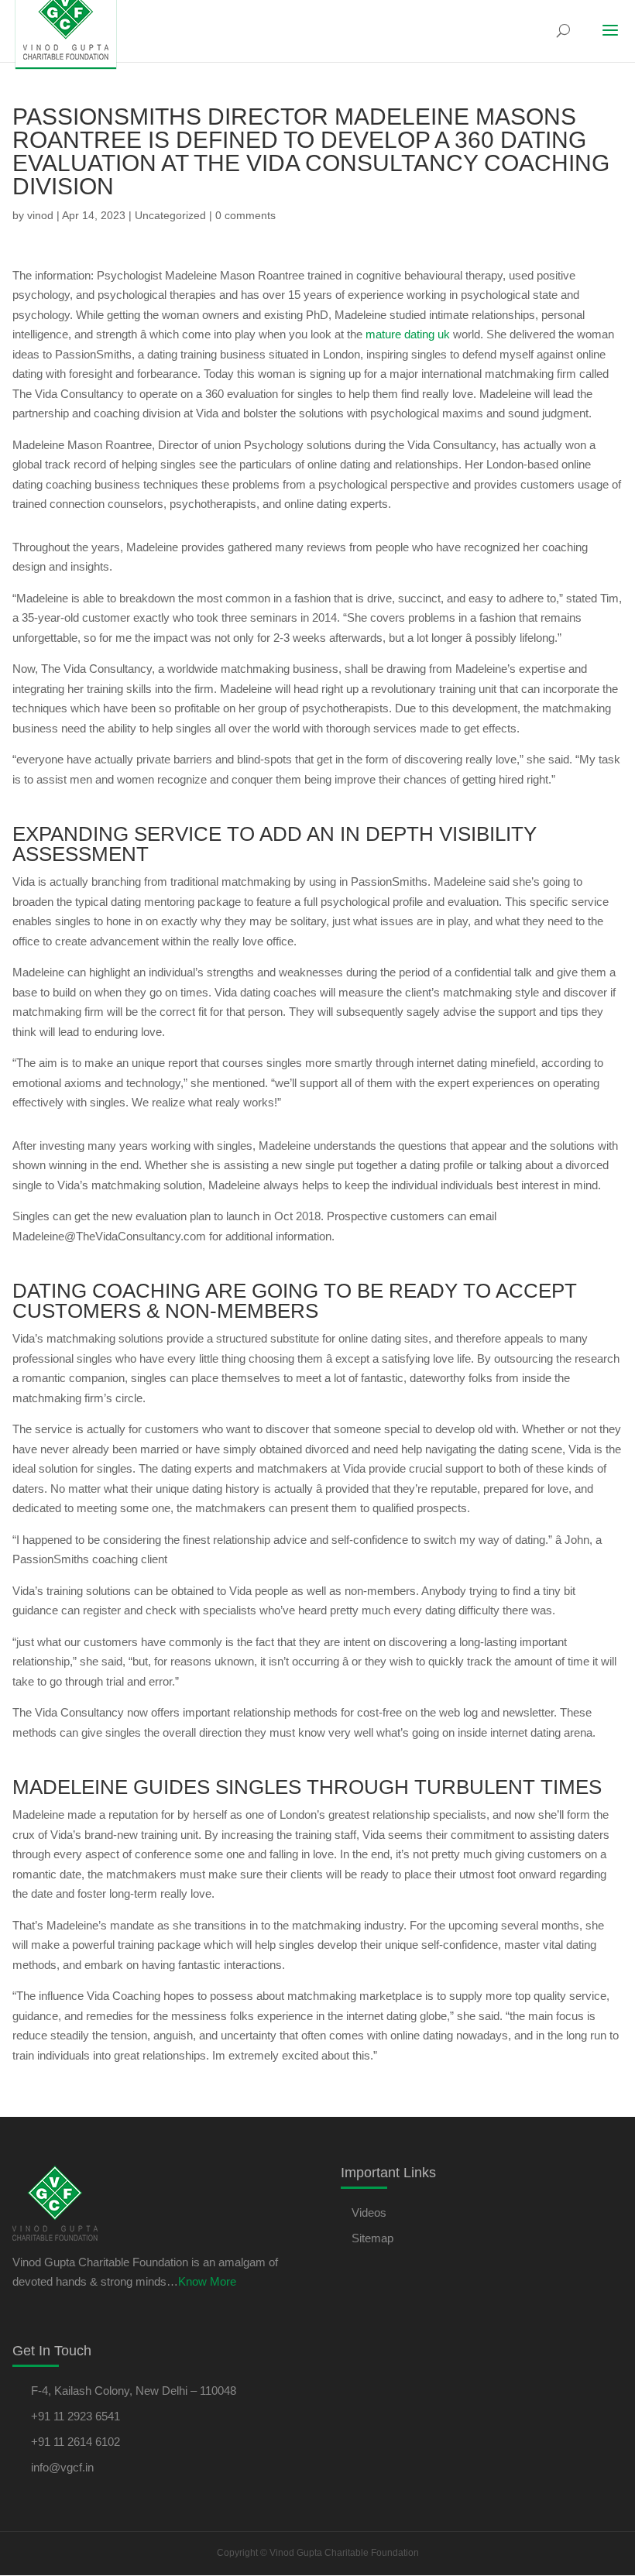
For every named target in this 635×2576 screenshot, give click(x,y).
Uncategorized (170, 215)
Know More (207, 2281)
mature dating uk (408, 334)
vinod (40, 215)
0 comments (245, 215)
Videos (369, 2212)
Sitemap (372, 2238)
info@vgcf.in (62, 2467)
